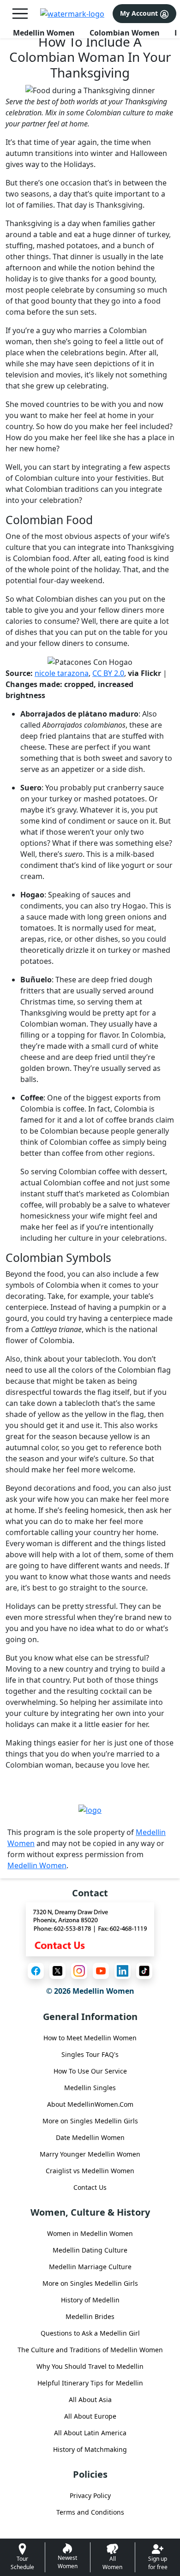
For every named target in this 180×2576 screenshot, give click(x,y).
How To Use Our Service (90, 2071)
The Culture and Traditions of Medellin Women (90, 2350)
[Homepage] (72, 14)
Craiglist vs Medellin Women (90, 2171)
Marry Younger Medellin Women (90, 2154)
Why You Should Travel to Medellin (90, 2366)
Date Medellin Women (90, 2137)
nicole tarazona (62, 673)
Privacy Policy (90, 2495)
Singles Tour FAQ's (90, 2054)
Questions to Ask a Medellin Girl (90, 2333)
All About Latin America (90, 2433)
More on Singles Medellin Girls (90, 2121)
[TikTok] (144, 1971)
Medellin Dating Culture (90, 2250)
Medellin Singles (90, 2088)
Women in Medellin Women (90, 2233)
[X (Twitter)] (57, 1971)
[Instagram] (79, 1971)
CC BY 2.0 (108, 673)
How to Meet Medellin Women (90, 2038)
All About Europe (90, 2416)
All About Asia (90, 2400)
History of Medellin (90, 2300)
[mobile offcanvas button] (20, 14)
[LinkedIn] (123, 1971)
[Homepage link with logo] (90, 1810)
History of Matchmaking (90, 2449)
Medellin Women (44, 33)
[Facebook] (36, 1971)
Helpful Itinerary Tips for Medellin (90, 2383)
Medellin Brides (90, 2316)
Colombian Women (125, 33)
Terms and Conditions (90, 2512)
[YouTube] (101, 1971)
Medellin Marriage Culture (90, 2267)
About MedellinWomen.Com (90, 2104)
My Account (140, 13)
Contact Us (90, 2187)
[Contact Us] (90, 1929)
